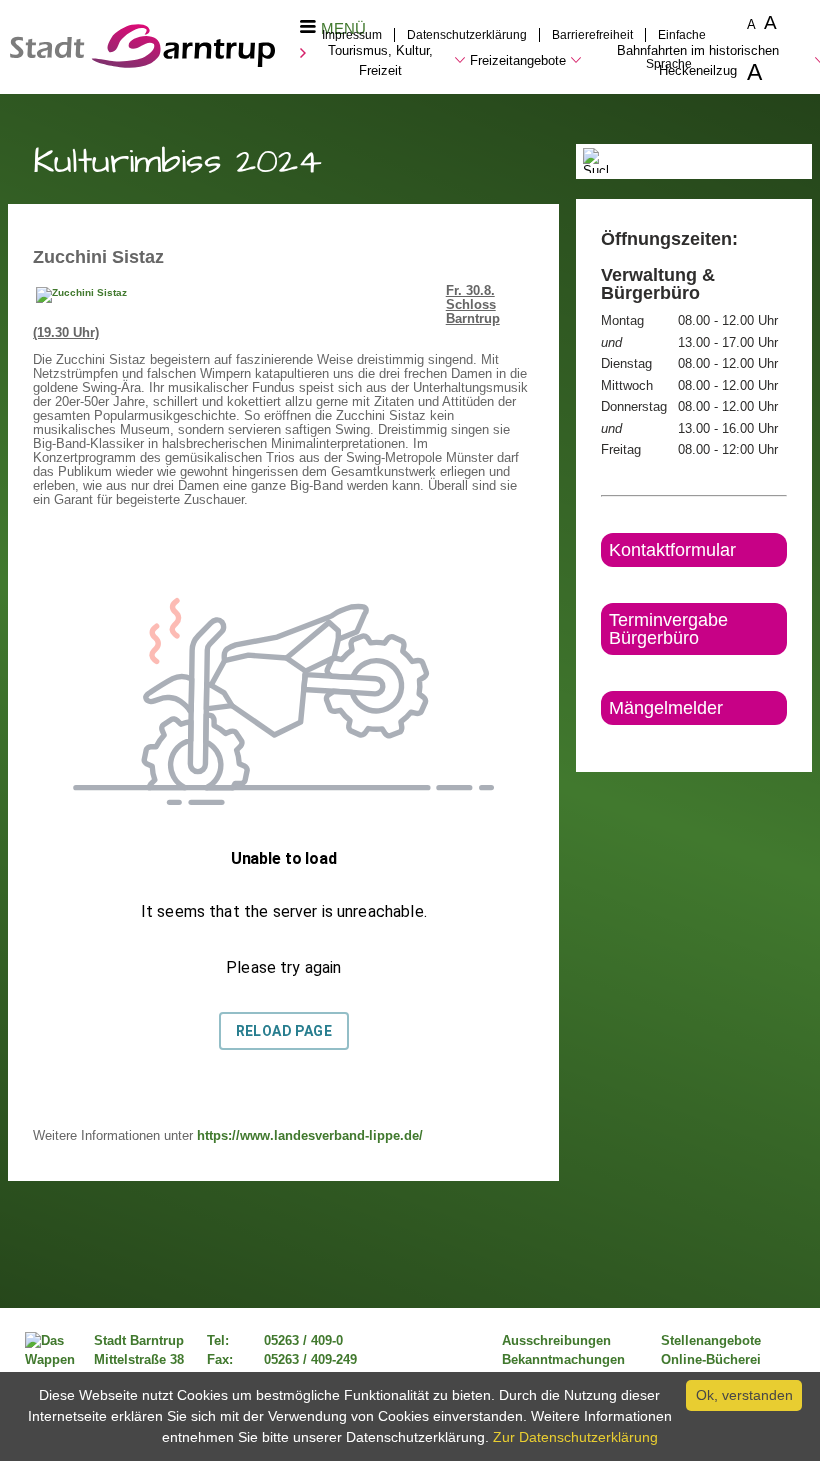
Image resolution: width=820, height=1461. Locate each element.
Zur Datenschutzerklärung (575, 1437)
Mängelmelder (666, 708)
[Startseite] (142, 63)
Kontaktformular (672, 550)
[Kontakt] (602, 742)
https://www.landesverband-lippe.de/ (312, 1136)
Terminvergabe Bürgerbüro (668, 629)
